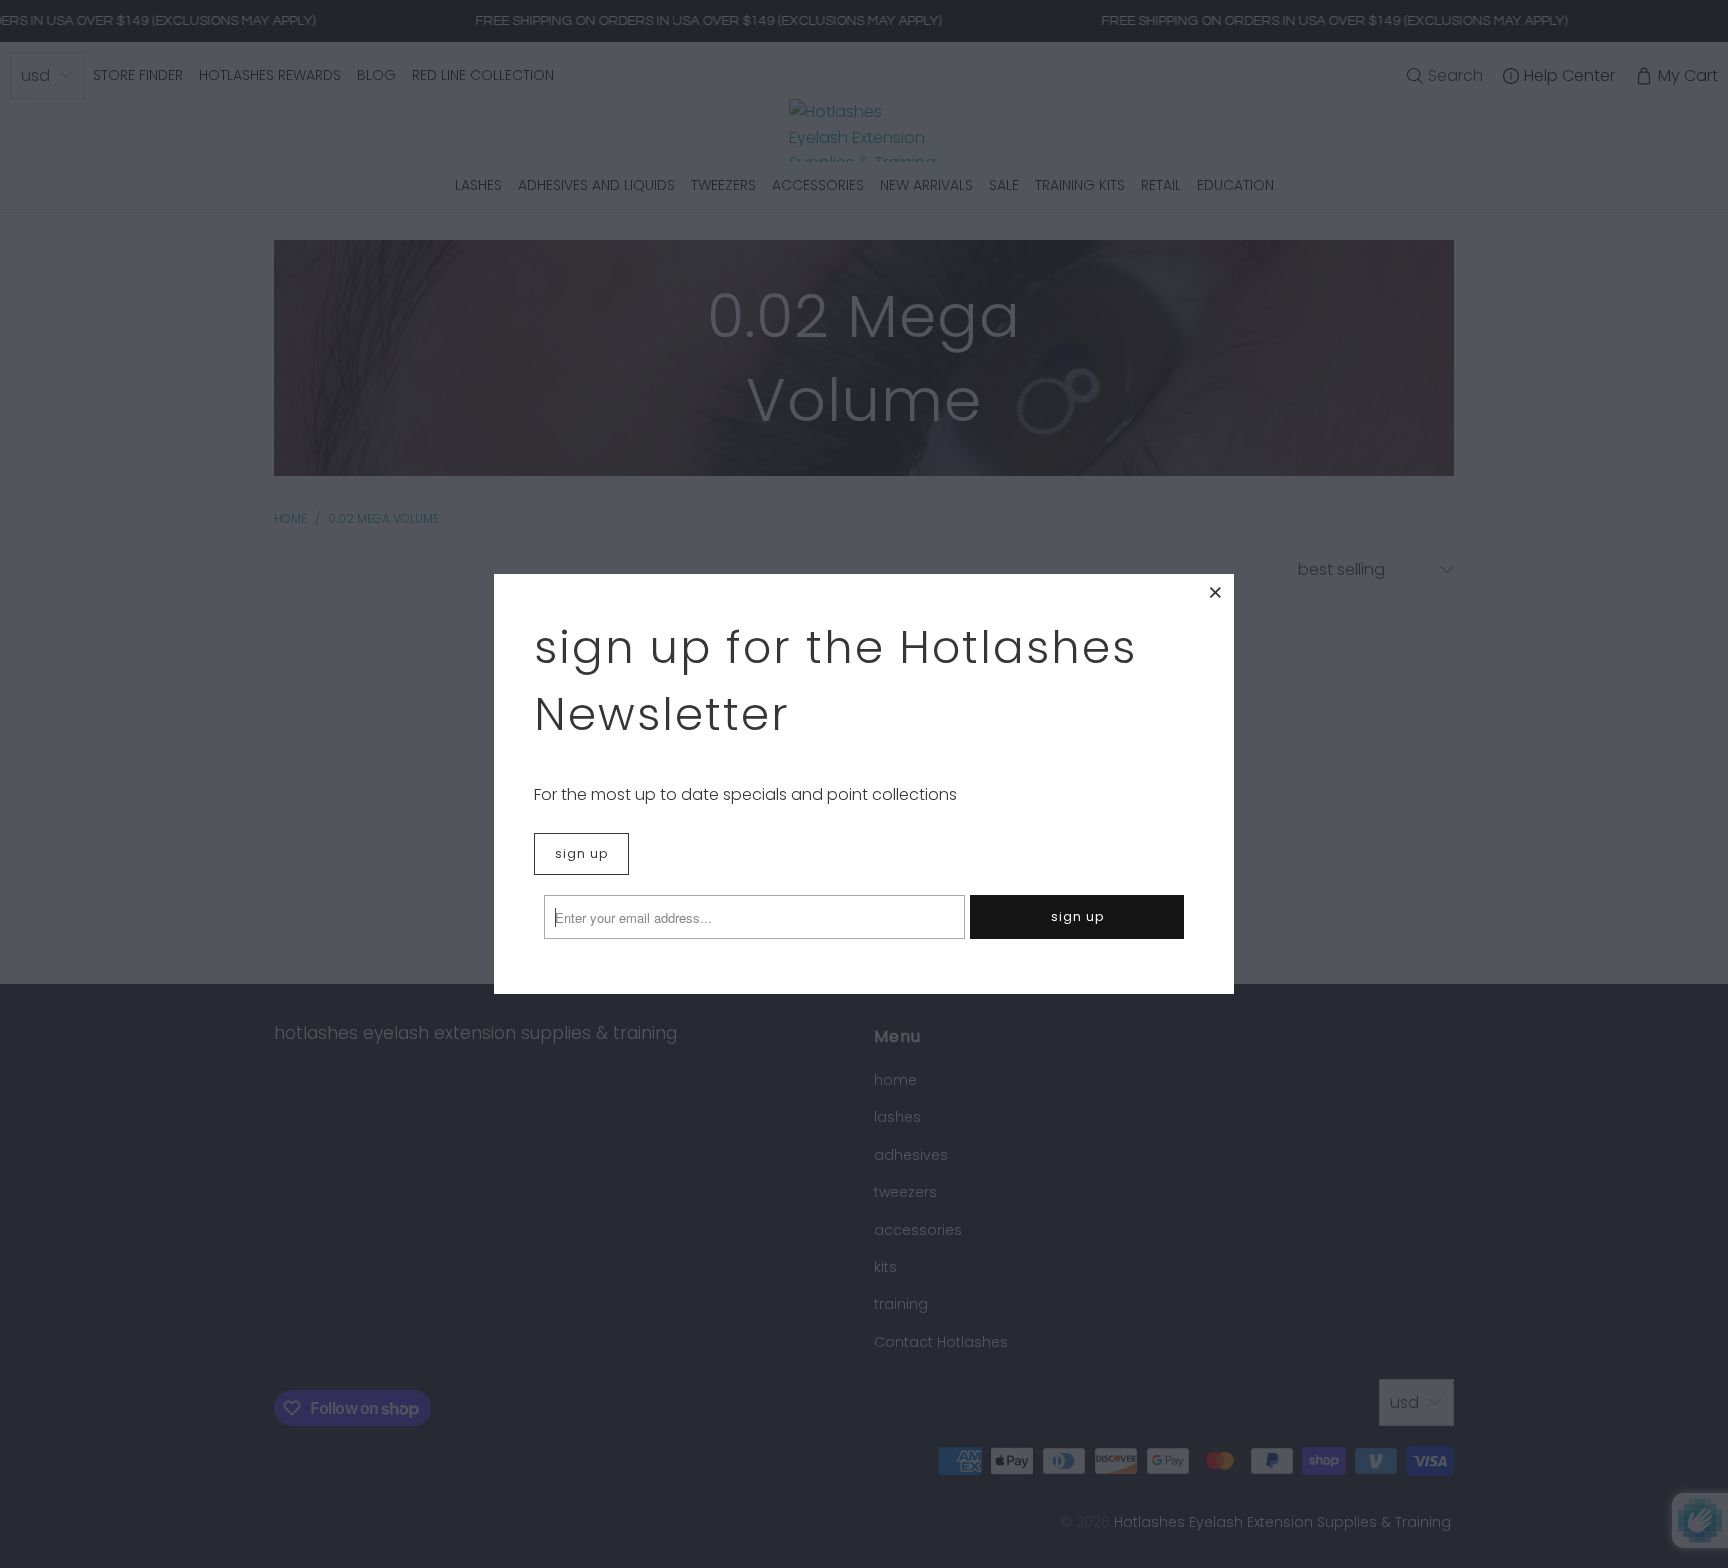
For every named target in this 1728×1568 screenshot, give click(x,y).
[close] (1216, 592)
